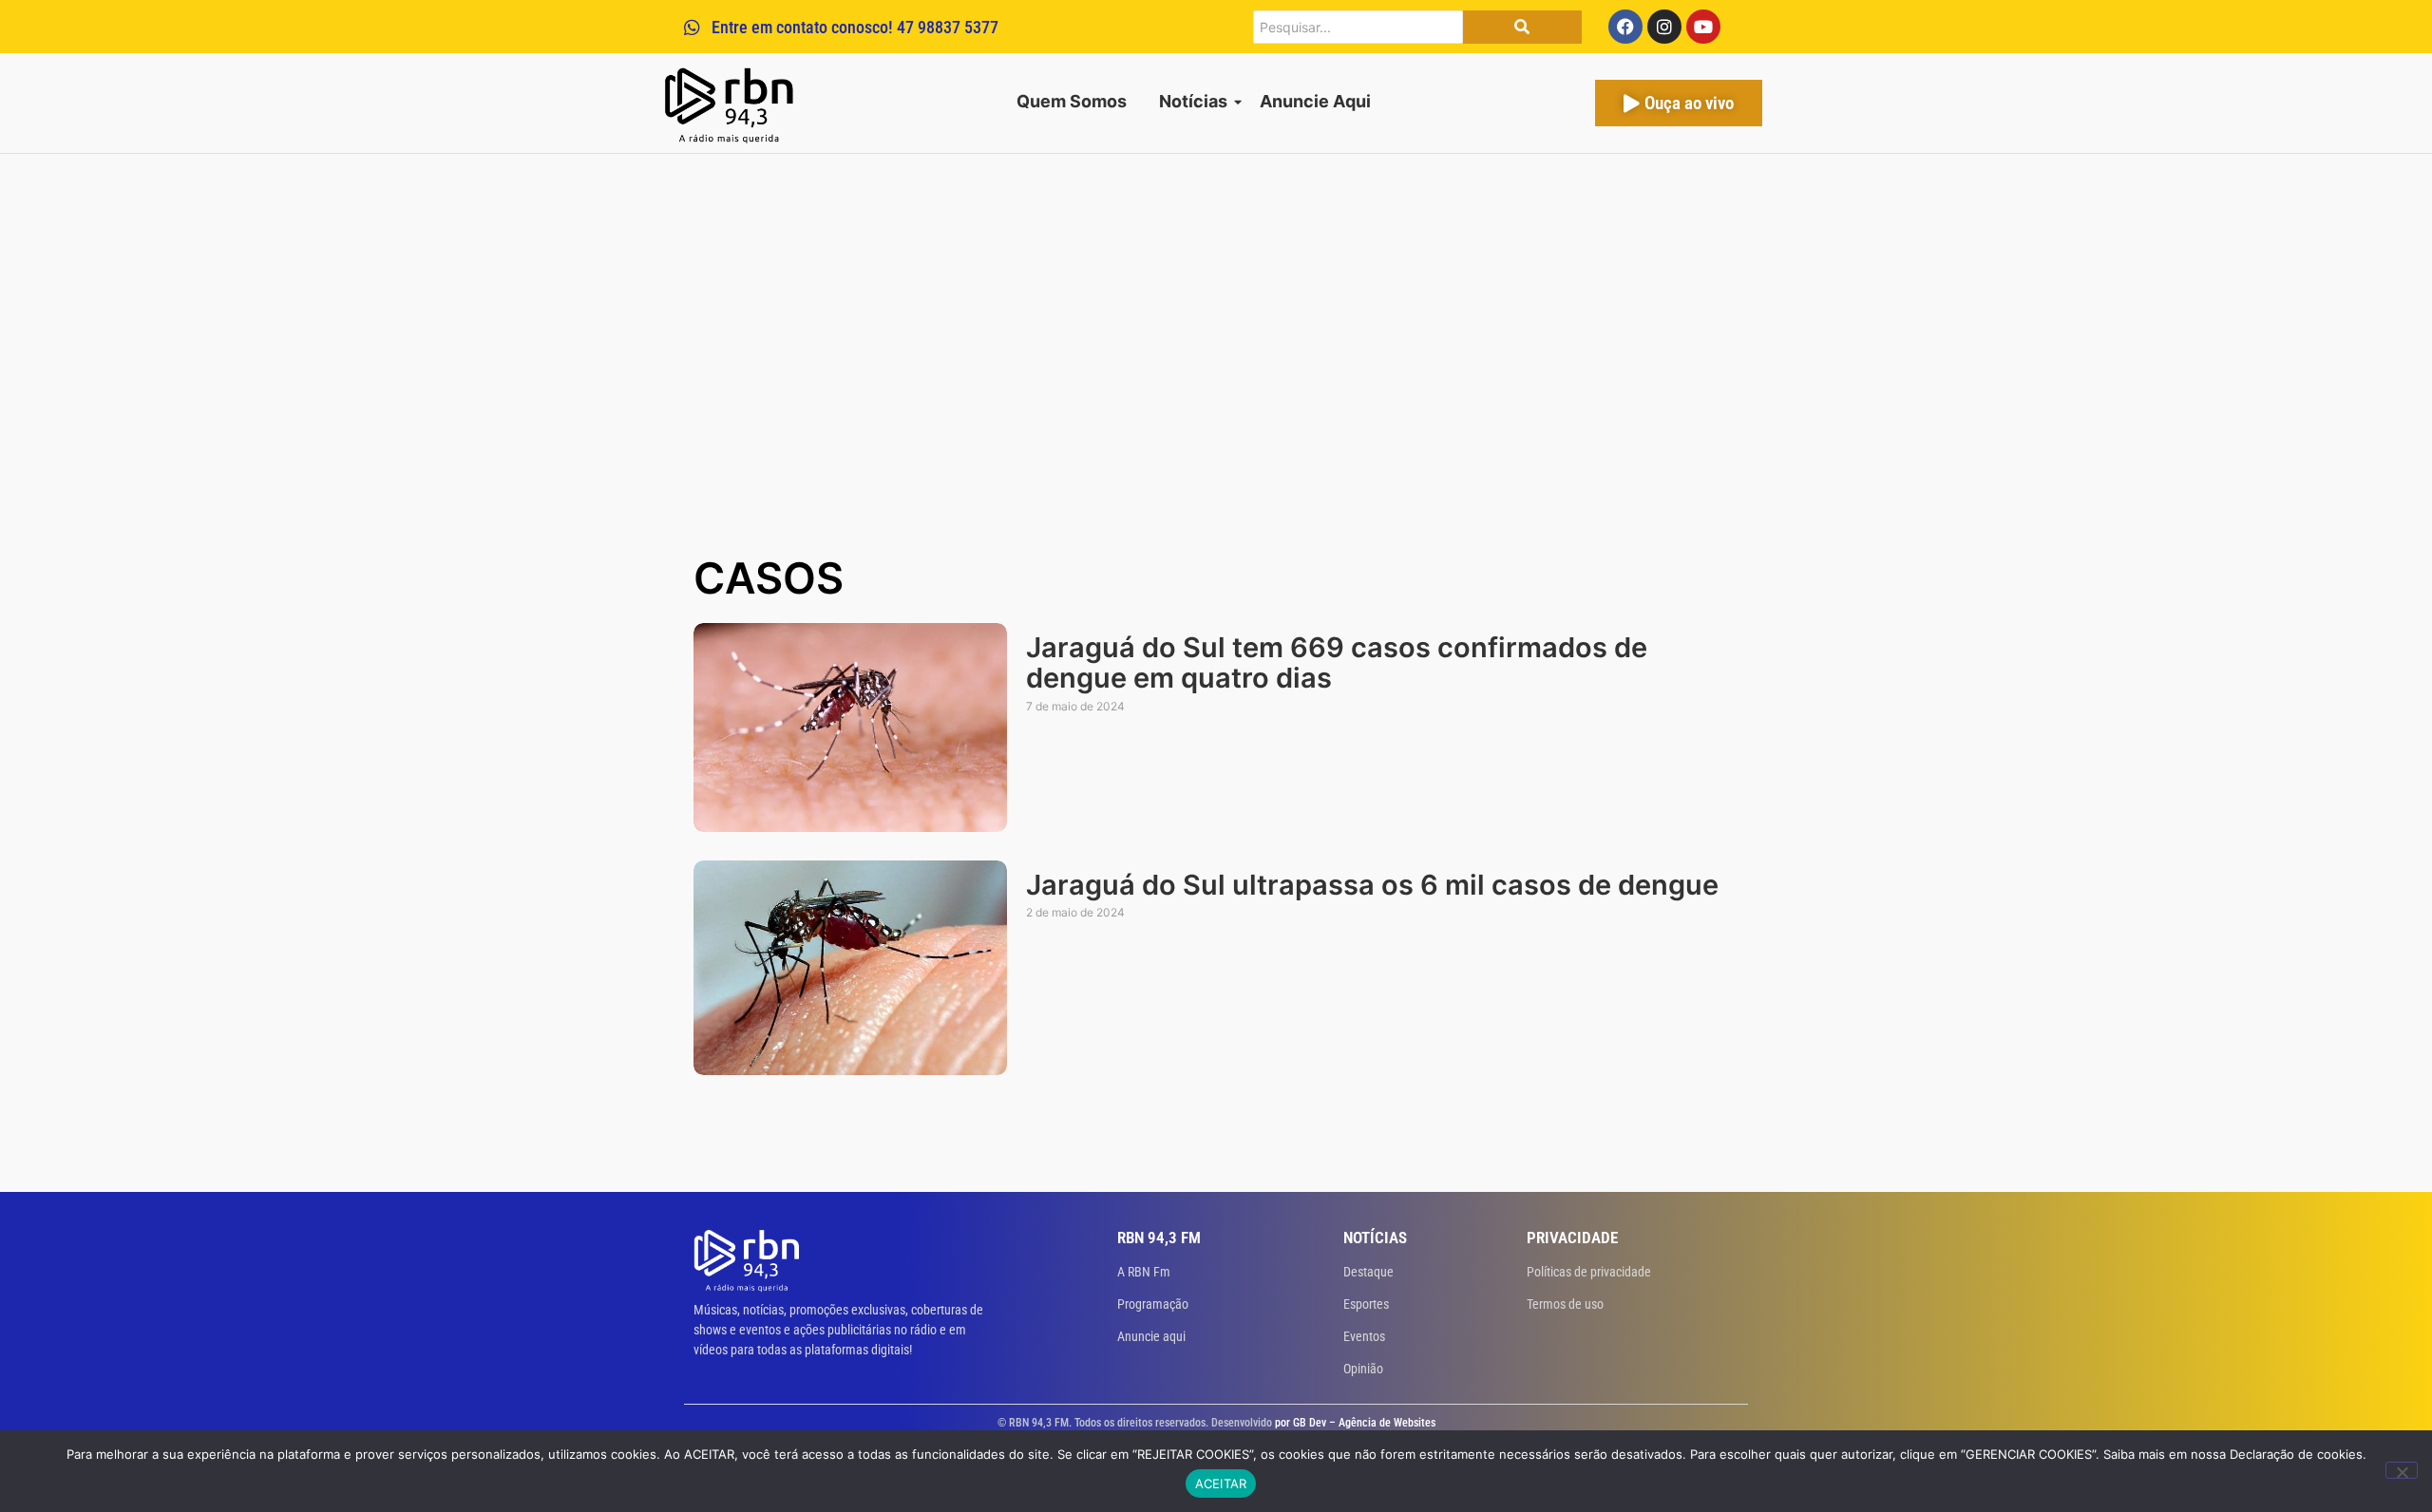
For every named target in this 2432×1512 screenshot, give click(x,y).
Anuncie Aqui (1315, 101)
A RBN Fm (1144, 1272)
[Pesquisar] (1522, 27)
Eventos (1364, 1336)
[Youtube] (1703, 27)
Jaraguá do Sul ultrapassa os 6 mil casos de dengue (1372, 885)
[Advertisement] (1216, 401)
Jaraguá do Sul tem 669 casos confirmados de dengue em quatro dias (1337, 663)
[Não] (2402, 1470)
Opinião (1363, 1369)
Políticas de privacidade (1589, 1272)
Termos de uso (1565, 1304)
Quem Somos (1072, 101)
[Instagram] (1664, 27)
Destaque (1368, 1272)
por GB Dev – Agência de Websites (1355, 1423)
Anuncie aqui (1151, 1336)
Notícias (1193, 101)
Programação (1153, 1304)
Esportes (1366, 1304)
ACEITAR (1221, 1484)
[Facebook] (1625, 27)
